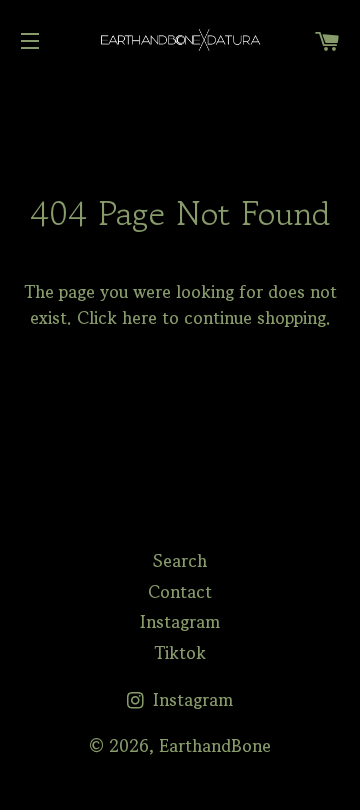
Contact (180, 591)
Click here (117, 317)
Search (180, 560)
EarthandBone (215, 745)
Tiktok (180, 652)
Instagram (180, 621)
